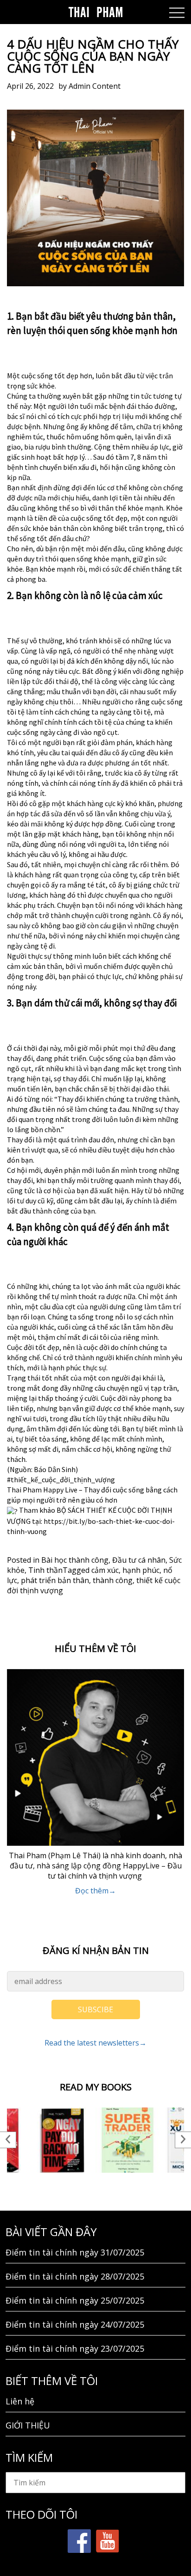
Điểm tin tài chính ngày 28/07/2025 (75, 2276)
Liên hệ (20, 2401)
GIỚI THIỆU (28, 2425)
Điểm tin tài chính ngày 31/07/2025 (75, 2252)
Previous (8, 2140)
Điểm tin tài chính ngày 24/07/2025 (75, 2324)
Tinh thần (45, 1570)
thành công (113, 1580)
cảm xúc (105, 1570)
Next (183, 2140)
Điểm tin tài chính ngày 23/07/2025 (75, 2348)
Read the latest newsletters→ (95, 2043)
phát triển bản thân (55, 1580)
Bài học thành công (75, 1560)
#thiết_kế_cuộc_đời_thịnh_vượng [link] (61, 1479)
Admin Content (95, 86)
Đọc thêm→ (95, 1891)
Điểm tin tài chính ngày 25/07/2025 (75, 2300)
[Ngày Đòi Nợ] (63, 2140)
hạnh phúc (141, 1570)
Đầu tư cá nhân (139, 1560)
